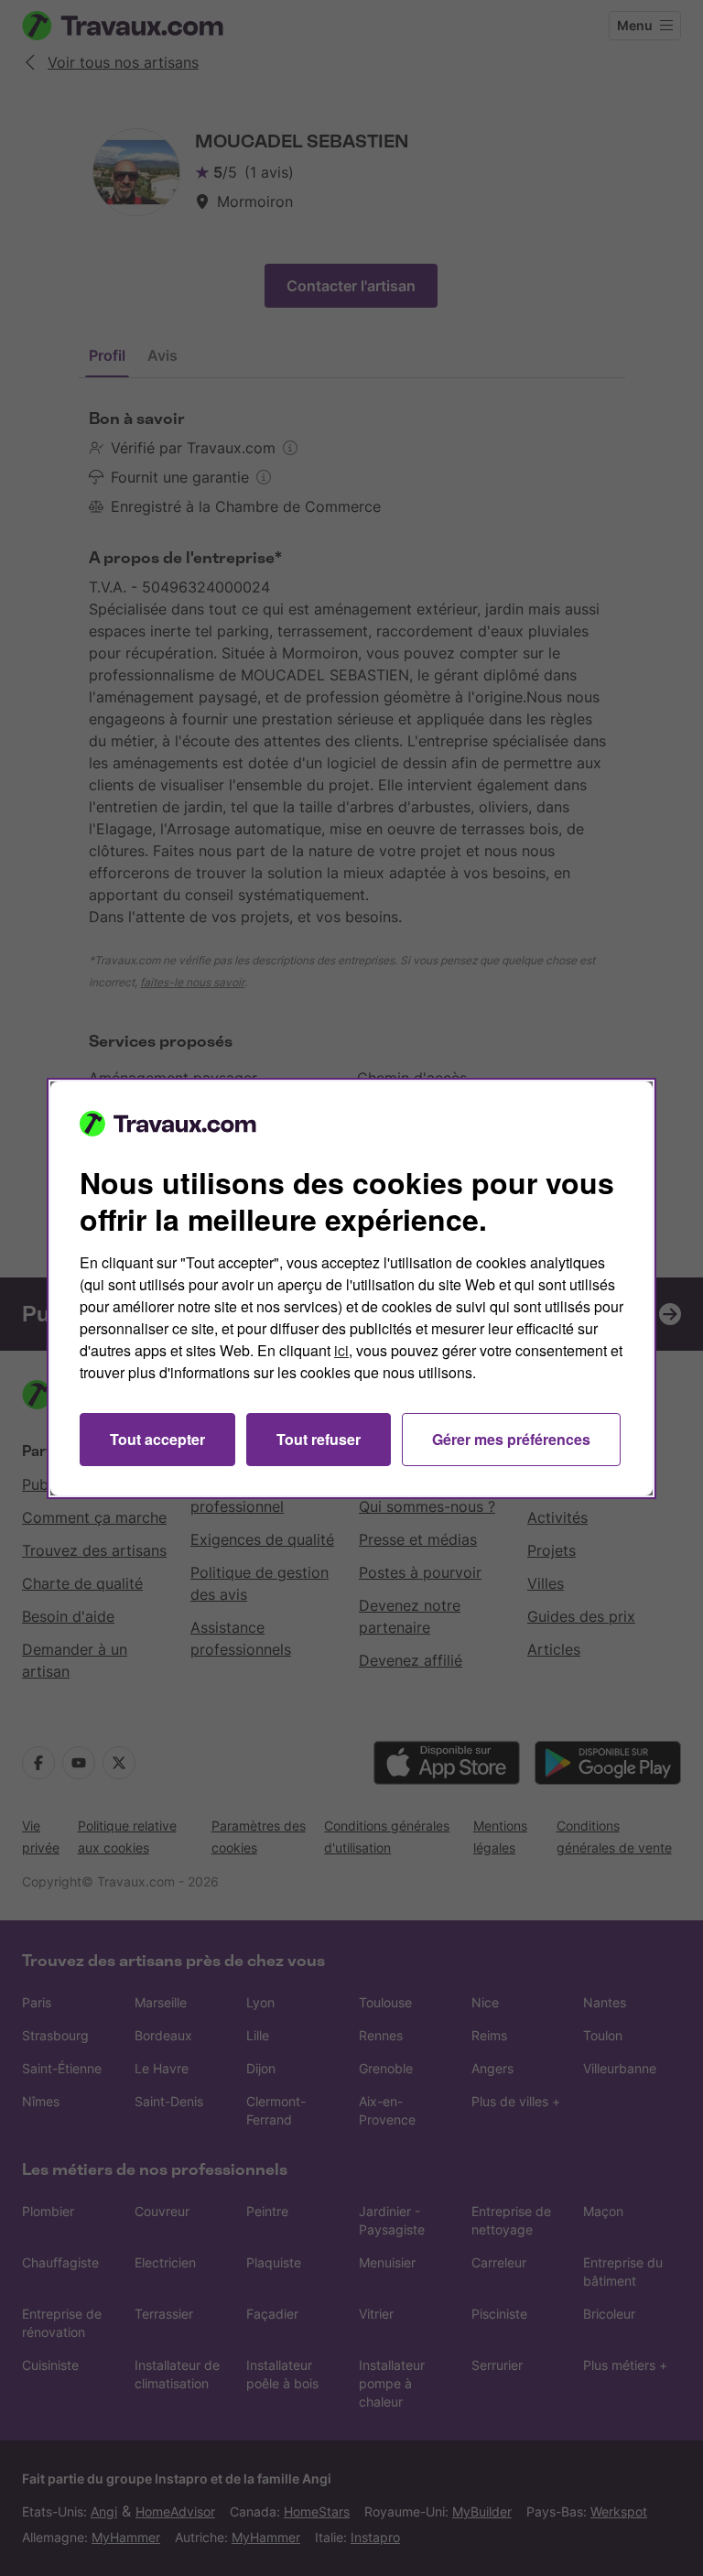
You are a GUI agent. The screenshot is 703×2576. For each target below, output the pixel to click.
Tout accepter (157, 1439)
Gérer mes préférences (511, 1439)
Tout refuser (319, 1439)
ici (341, 1350)
